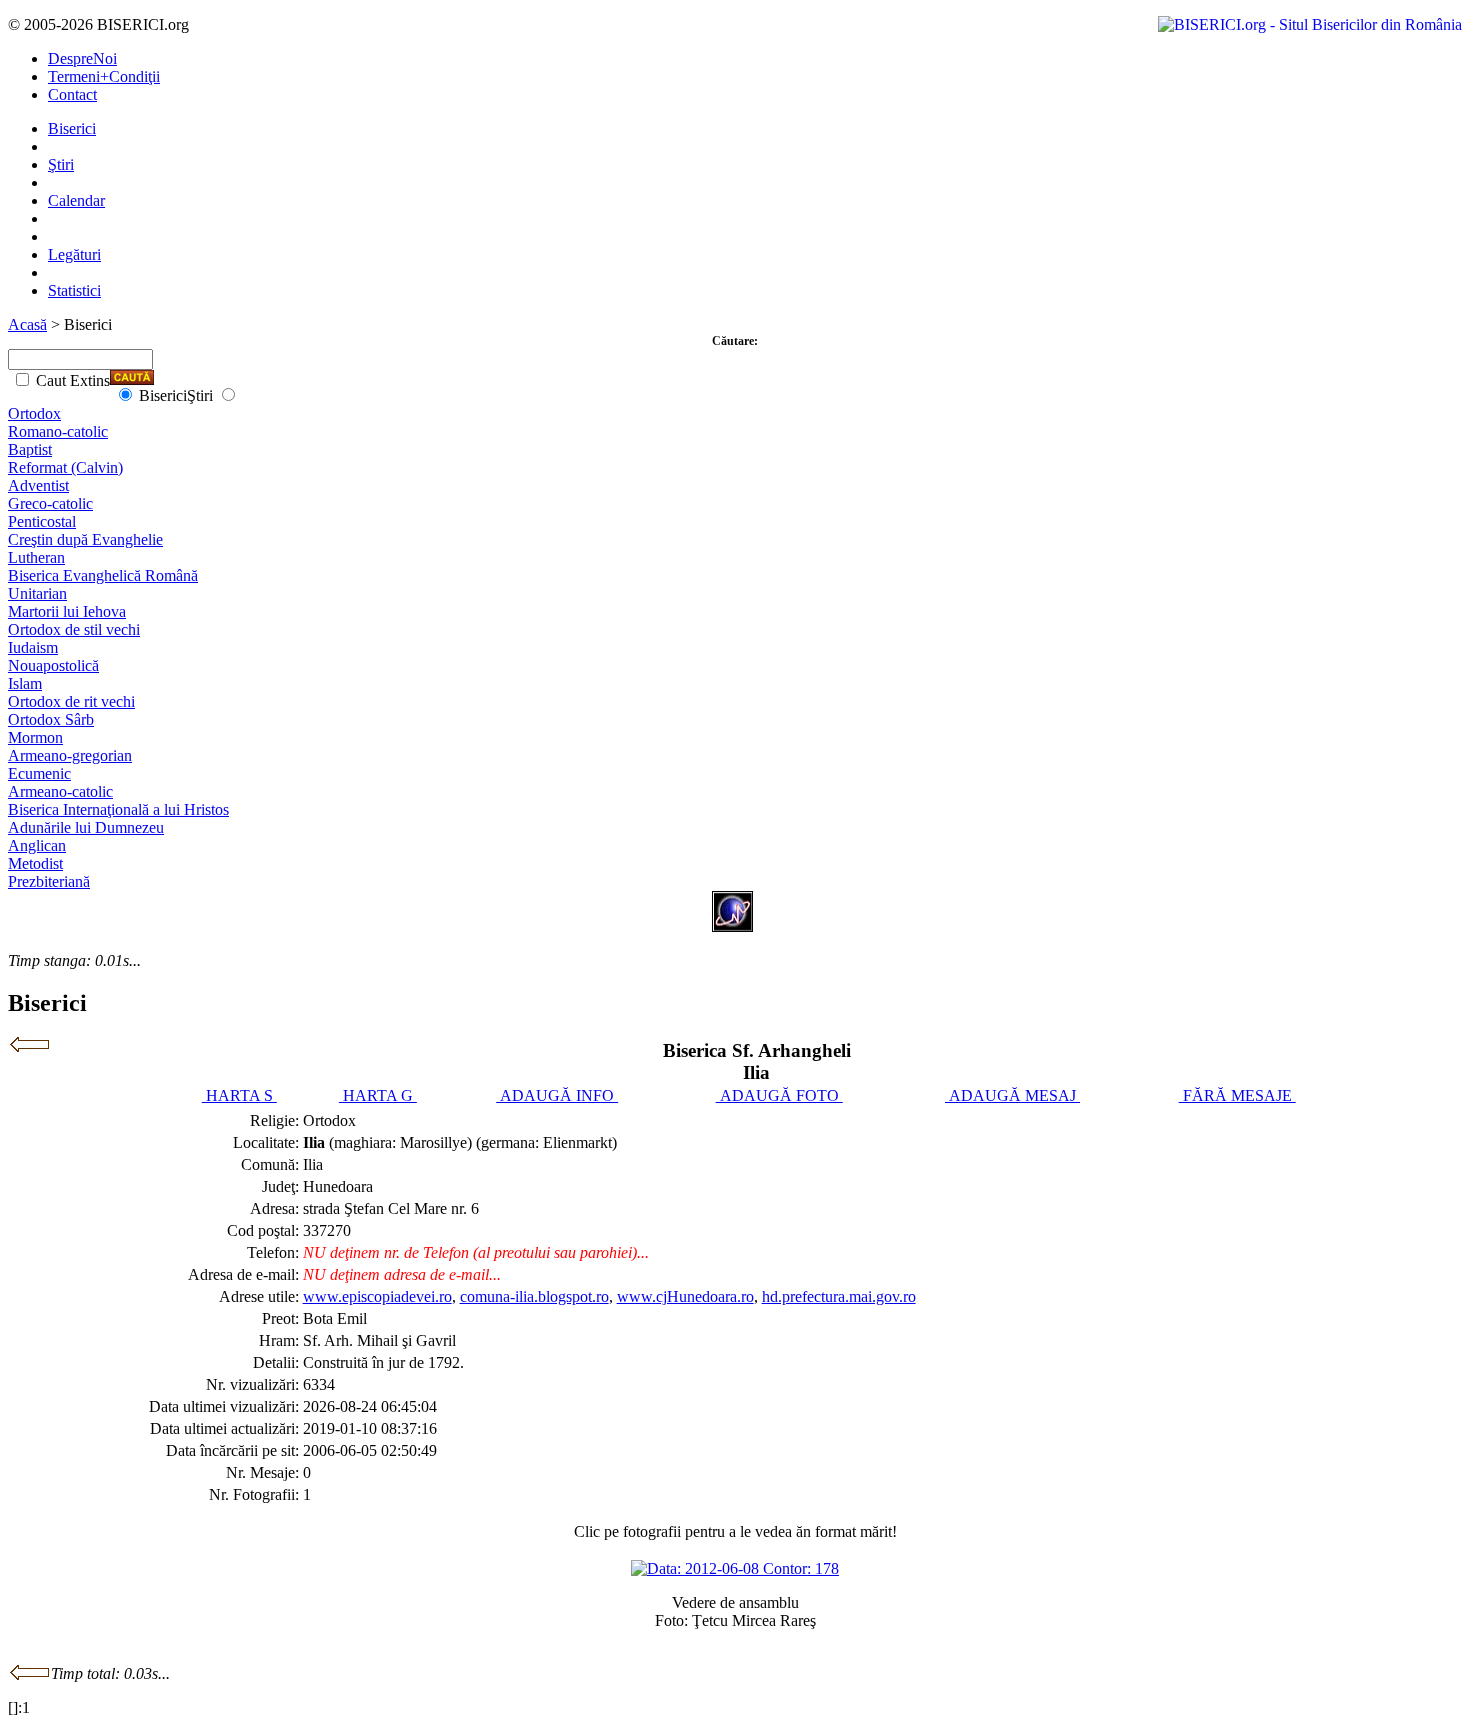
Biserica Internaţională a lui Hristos (118, 809)
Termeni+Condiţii (104, 76)
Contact (72, 94)
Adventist (38, 485)
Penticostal (42, 521)
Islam (25, 683)
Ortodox (34, 413)
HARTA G (378, 1095)
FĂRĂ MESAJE (1237, 1095)
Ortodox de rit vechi (71, 701)
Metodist (35, 863)
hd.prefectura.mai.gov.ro (839, 1296)
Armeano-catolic (60, 791)
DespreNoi (82, 58)
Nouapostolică (53, 665)
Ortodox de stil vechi (74, 629)
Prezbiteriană (49, 881)
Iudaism (33, 647)
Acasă (27, 324)
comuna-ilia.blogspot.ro (534, 1296)
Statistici (74, 290)
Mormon (35, 737)
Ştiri (61, 164)
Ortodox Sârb (51, 719)
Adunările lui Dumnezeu (86, 827)
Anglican (37, 845)
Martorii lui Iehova (67, 611)
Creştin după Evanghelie (85, 539)
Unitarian (37, 593)
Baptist (30, 449)
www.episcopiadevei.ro (377, 1296)
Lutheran (36, 557)
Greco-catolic (50, 503)
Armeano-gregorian (70, 755)
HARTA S (239, 1095)
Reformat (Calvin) (65, 467)
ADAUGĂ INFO (557, 1095)
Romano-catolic (58, 431)
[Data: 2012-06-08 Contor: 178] (735, 1568)
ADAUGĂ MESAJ (1012, 1095)
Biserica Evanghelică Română (103, 575)
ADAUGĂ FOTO (779, 1095)
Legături (74, 254)
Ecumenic (39, 773)
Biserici (72, 128)
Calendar (76, 200)
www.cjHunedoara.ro (685, 1296)
